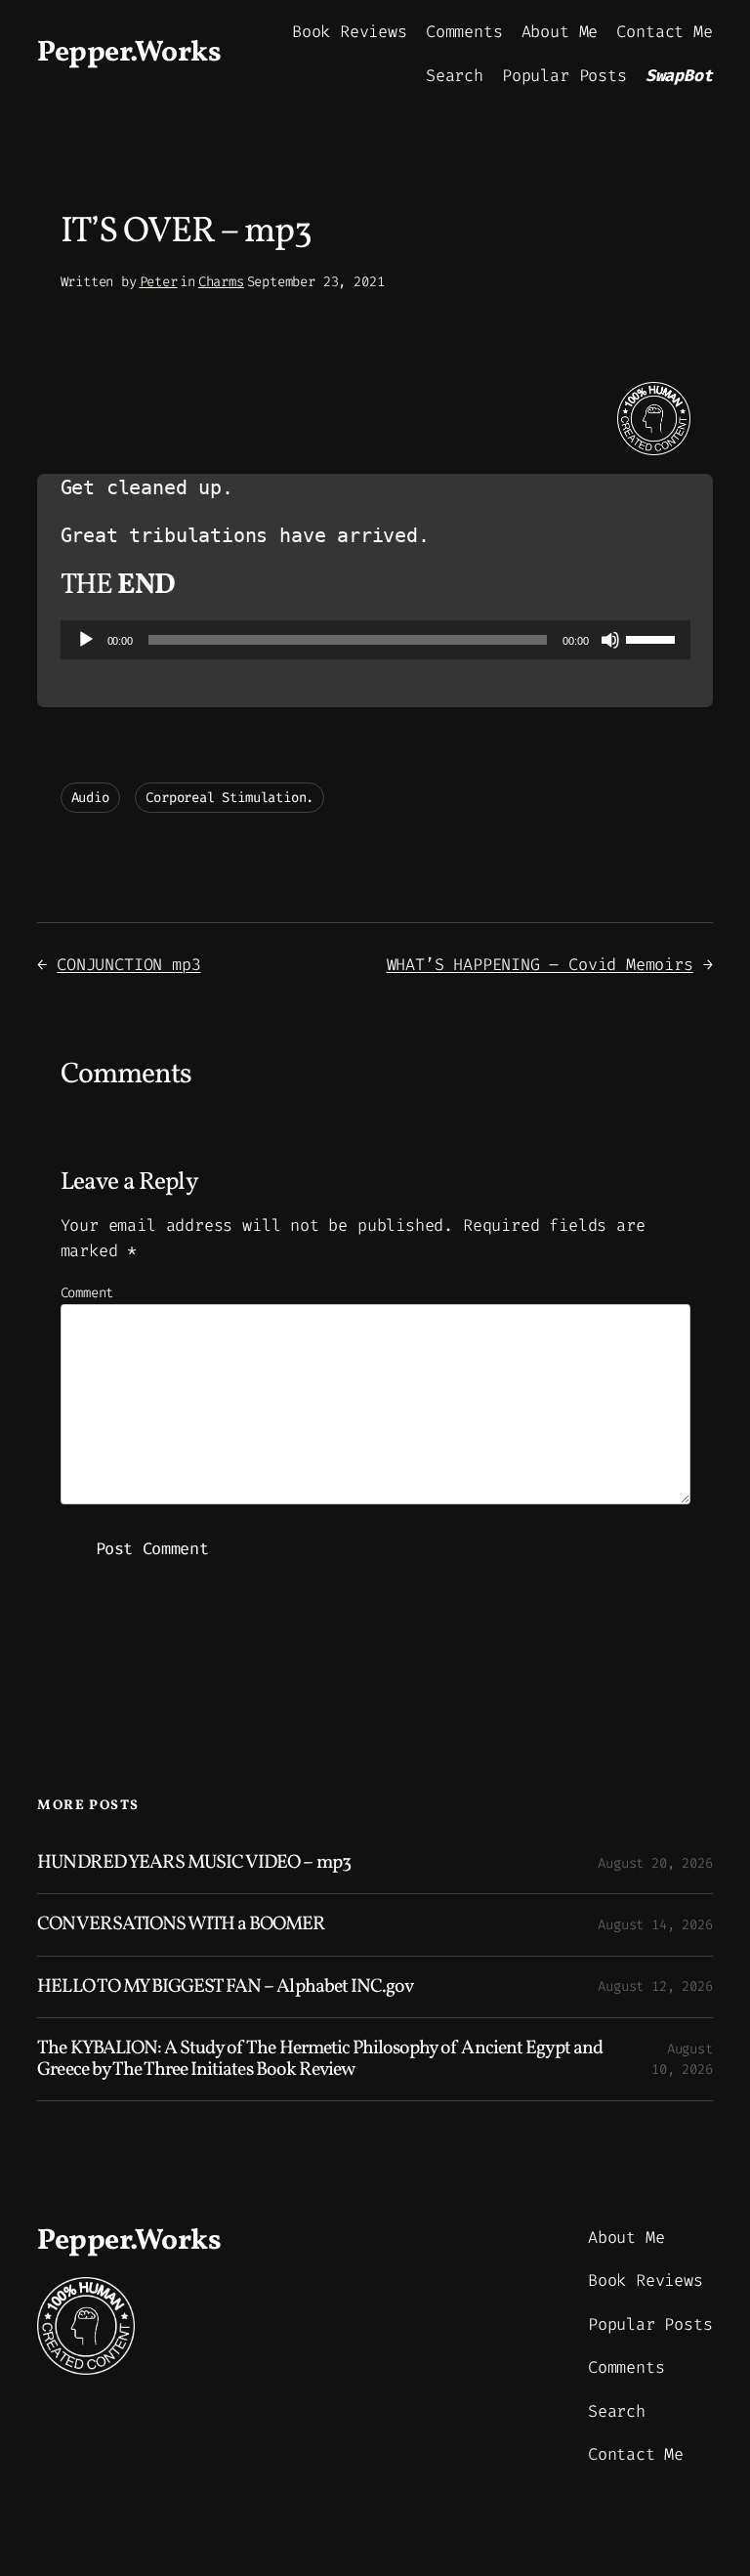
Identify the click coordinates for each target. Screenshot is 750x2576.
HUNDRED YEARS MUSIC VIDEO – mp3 (193, 1863)
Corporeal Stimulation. (229, 798)
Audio (90, 798)
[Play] (86, 640)
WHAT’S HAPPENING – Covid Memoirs (540, 964)
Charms (221, 282)
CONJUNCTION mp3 (128, 964)
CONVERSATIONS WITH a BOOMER (181, 1924)
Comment (87, 1293)
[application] (375, 640)
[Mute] (610, 640)
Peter (159, 282)
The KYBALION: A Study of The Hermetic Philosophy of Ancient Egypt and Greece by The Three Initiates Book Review (320, 2059)
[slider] (653, 638)
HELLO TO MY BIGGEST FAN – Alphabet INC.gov (225, 1987)
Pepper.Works (129, 53)
